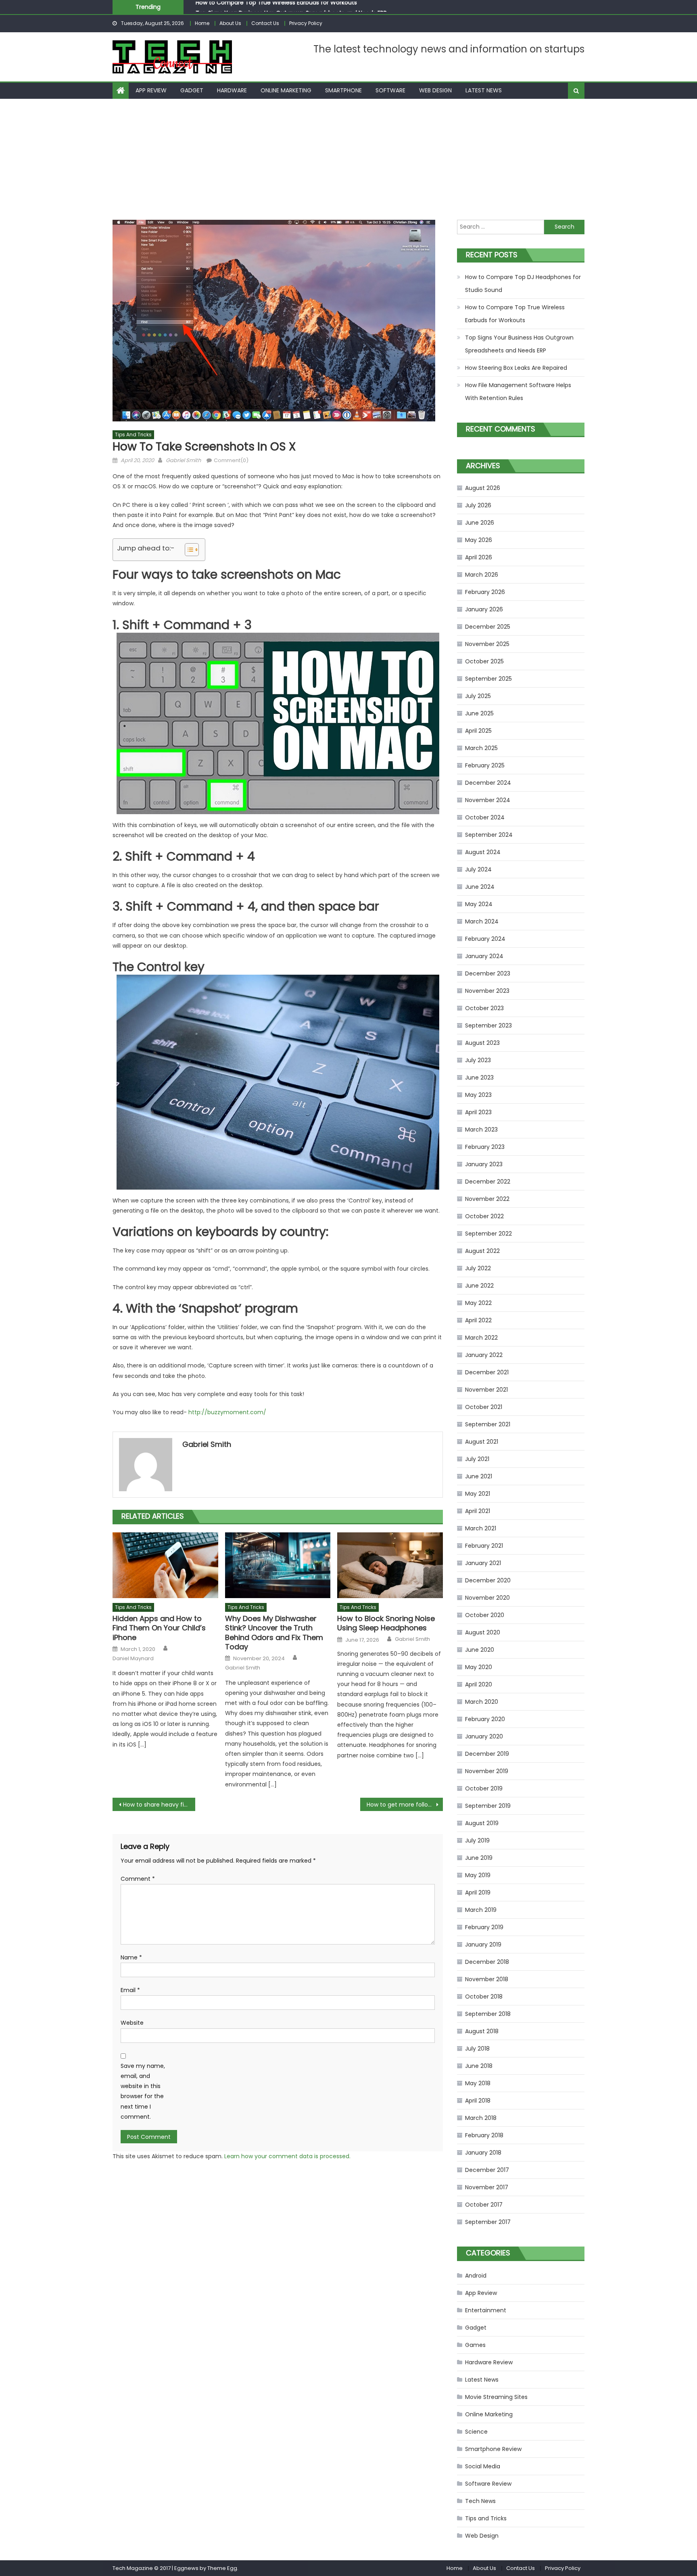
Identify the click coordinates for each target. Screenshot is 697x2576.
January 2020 (484, 1736)
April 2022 (478, 1320)
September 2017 (488, 2222)
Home (202, 23)
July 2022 (478, 1268)
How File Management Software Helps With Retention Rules (518, 392)
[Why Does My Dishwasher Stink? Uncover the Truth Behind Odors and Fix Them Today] (278, 1565)
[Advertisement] (348, 159)
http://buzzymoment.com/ (227, 1412)
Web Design (435, 90)
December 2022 (488, 1182)
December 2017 (487, 2170)
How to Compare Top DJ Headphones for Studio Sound (523, 283)
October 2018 (484, 1997)
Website (132, 2023)
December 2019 (487, 1754)
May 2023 (478, 1095)
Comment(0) (231, 460)
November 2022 (487, 1199)
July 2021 (477, 1459)
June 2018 (479, 2066)
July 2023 (478, 1060)
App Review (151, 90)
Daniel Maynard (133, 1659)
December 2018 (487, 1962)
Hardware (232, 90)
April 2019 (478, 1892)
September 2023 (488, 1025)
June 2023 (479, 1078)
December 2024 (488, 783)
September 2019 (488, 1806)
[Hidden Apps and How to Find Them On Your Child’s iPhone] (165, 1565)
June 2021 (479, 1476)
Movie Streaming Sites (496, 2397)
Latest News (484, 90)
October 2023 (484, 1008)
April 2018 (478, 2101)
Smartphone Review (493, 2449)
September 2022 (488, 1234)
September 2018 (488, 2014)
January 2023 (484, 1164)
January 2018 (483, 2153)
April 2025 (478, 731)
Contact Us (265, 23)
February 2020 (485, 1719)
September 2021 (488, 1424)
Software (390, 90)
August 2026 (483, 488)
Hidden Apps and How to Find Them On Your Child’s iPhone (159, 1628)
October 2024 (485, 817)
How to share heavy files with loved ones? (159, 1805)
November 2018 (487, 1979)
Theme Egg (222, 2568)
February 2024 (485, 939)
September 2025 (488, 679)
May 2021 (478, 1494)
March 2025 (481, 748)
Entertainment (486, 2310)
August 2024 (483, 852)
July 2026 (478, 505)
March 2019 (481, 1910)
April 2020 (479, 1684)
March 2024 (482, 921)
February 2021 (484, 1546)
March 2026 (482, 575)
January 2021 (483, 1563)
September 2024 (489, 835)
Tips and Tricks (133, 435)
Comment (138, 1879)
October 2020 (485, 1615)
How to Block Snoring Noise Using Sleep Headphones (386, 1623)
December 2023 (488, 973)
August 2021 (482, 1442)
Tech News (480, 2501)
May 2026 (479, 540)
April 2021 (478, 1511)
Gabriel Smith (183, 460)
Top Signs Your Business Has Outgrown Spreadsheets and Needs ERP (291, 6)
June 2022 (479, 1286)
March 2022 (481, 1338)
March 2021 (481, 1528)
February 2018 (484, 2135)
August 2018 (482, 2031)
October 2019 (484, 1788)
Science (476, 2432)
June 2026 (480, 523)
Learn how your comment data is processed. (287, 2156)
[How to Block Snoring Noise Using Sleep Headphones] (390, 1565)
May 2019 (478, 1875)
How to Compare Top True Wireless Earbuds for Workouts (515, 314)
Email (130, 1990)
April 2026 (479, 557)
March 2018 (481, 2118)
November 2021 (486, 1390)
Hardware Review (489, 2362)
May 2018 (478, 2083)
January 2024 (484, 956)
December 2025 (488, 627)
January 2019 (483, 1945)
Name (131, 1957)
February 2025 (485, 765)
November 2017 (487, 2187)
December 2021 (487, 1372)
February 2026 (485, 592)
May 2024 (479, 904)
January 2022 (484, 1355)
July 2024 (478, 869)
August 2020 (483, 1632)
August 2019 (482, 1823)
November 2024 (488, 800)
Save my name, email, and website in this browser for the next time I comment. (143, 2091)
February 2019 (484, 1927)
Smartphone (343, 90)
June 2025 (479, 713)
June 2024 (480, 887)
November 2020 (487, 1598)
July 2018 (477, 2049)
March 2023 (481, 1130)
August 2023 (482, 1043)
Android (476, 2276)
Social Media (483, 2466)
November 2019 (487, 1771)
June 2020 (480, 1650)
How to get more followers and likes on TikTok (405, 1805)
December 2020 (488, 1580)
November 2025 (487, 644)
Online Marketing (286, 90)
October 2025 (484, 661)
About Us (230, 23)
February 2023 (485, 1147)
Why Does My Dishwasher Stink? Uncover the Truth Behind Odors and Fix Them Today (274, 1633)
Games (475, 2345)
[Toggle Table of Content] (188, 550)
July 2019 (477, 1840)
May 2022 (478, 1303)
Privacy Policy (306, 23)
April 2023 (478, 1112)
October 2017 (484, 2205)
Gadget (192, 90)
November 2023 (487, 991)
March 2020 (482, 1702)
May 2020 (479, 1667)
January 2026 (484, 609)
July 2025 (478, 696)
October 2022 (484, 1216)
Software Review (488, 2484)
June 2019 (479, 1858)
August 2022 (482, 1251)
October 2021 (484, 1407)
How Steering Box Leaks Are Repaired (516, 368)
